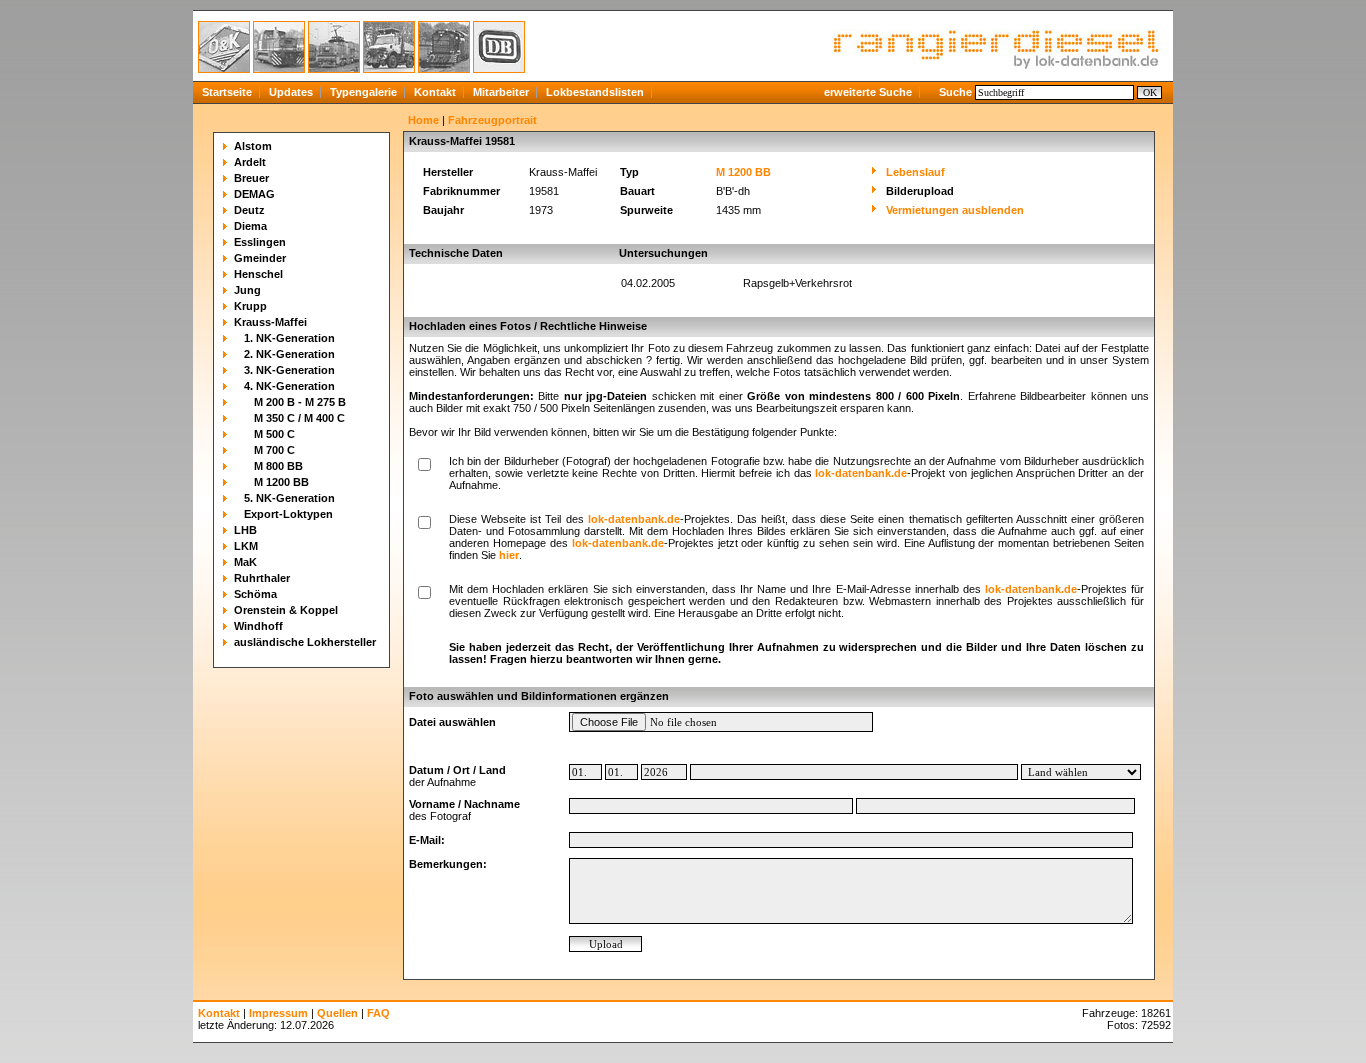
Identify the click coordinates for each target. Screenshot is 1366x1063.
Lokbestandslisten (595, 92)
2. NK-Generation (289, 354)
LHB (245, 530)
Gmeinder (260, 258)
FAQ (378, 1013)
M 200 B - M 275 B (300, 402)
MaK (245, 562)
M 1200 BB (281, 482)
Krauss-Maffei (270, 322)
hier (509, 555)
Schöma (255, 594)
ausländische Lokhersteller (305, 642)
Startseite (227, 92)
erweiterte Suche (868, 92)
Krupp (250, 306)
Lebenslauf (915, 172)
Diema (250, 226)
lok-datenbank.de (861, 473)
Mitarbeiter (501, 92)
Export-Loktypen (288, 514)
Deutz (249, 210)
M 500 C (274, 434)
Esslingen (260, 242)
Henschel (258, 274)
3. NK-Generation (289, 370)
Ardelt (250, 162)
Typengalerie (363, 92)
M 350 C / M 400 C (299, 418)
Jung (247, 290)
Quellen (337, 1013)
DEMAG (254, 194)
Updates (291, 92)
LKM (246, 546)
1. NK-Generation (289, 338)
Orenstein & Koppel (286, 610)
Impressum (278, 1013)
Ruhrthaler (262, 578)
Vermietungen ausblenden (955, 210)
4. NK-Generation (289, 386)
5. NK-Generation (289, 498)
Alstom (253, 146)
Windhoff (258, 626)
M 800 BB (278, 466)
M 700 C (274, 450)
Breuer (251, 178)
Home (423, 120)
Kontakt (435, 92)
